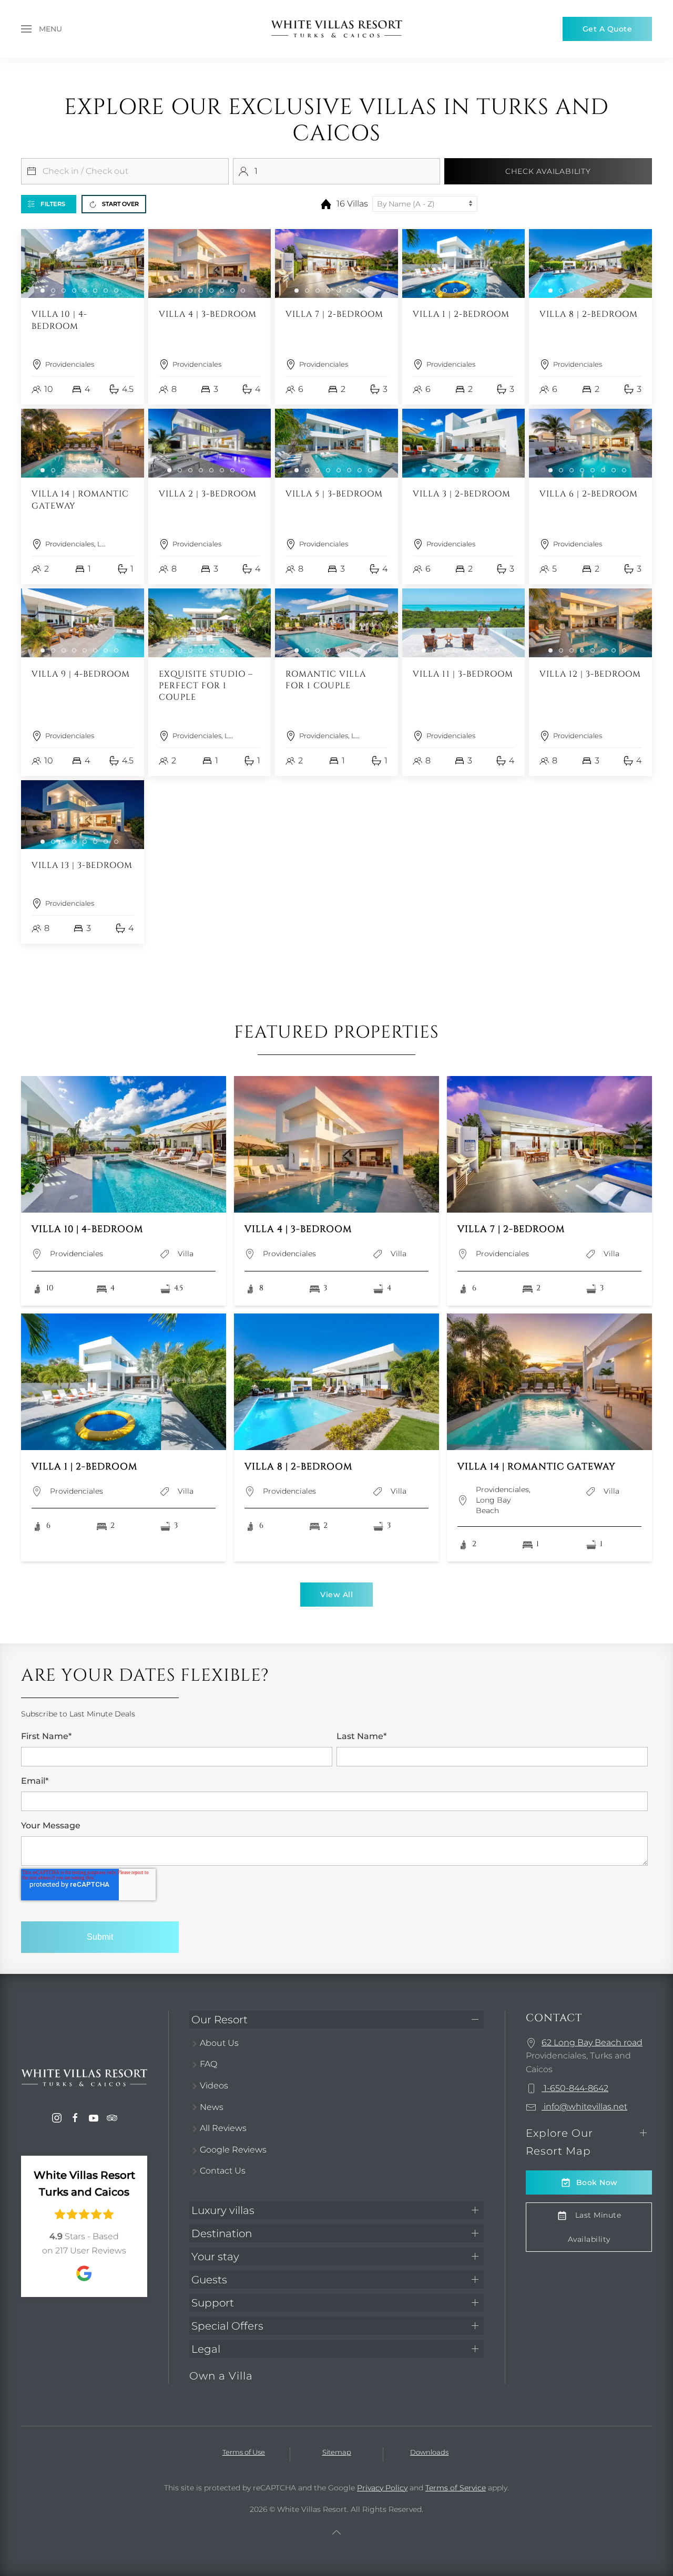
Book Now (597, 2182)
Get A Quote (608, 29)
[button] (42, 29)
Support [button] (213, 2303)
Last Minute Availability (595, 2227)
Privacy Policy (382, 2488)
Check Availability (548, 171)
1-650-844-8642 (575, 2088)
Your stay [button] (215, 2257)
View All (336, 1595)
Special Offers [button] (227, 2326)
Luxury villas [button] (223, 2210)
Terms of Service (456, 2488)
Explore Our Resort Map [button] (559, 2142)
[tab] (43, 291)
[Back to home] (336, 29)
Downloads (429, 2452)
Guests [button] (209, 2280)
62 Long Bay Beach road (592, 2042)
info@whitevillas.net (584, 2107)
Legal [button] (206, 2349)
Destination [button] (222, 2233)
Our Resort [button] (220, 2020)
